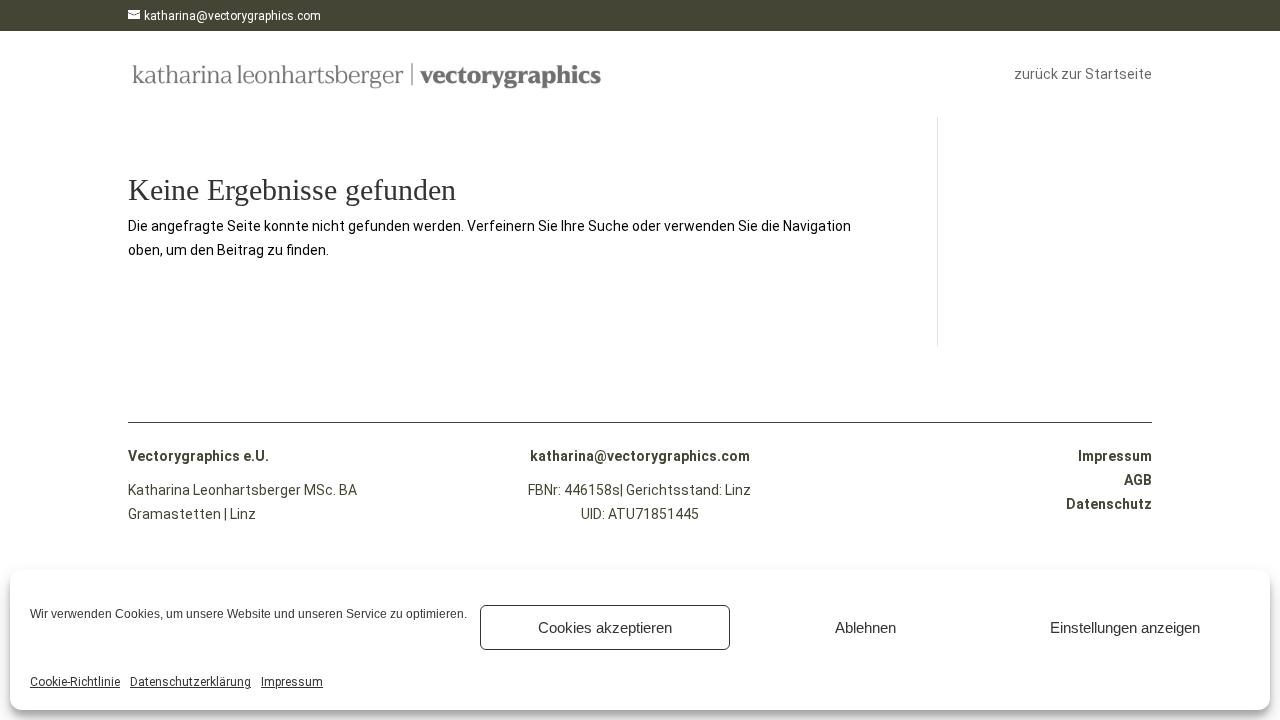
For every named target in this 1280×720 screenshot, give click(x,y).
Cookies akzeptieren (605, 627)
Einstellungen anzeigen (1125, 627)
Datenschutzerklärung (190, 682)
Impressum (292, 682)
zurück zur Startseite (1083, 74)
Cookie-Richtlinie (75, 682)
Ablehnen (865, 627)
